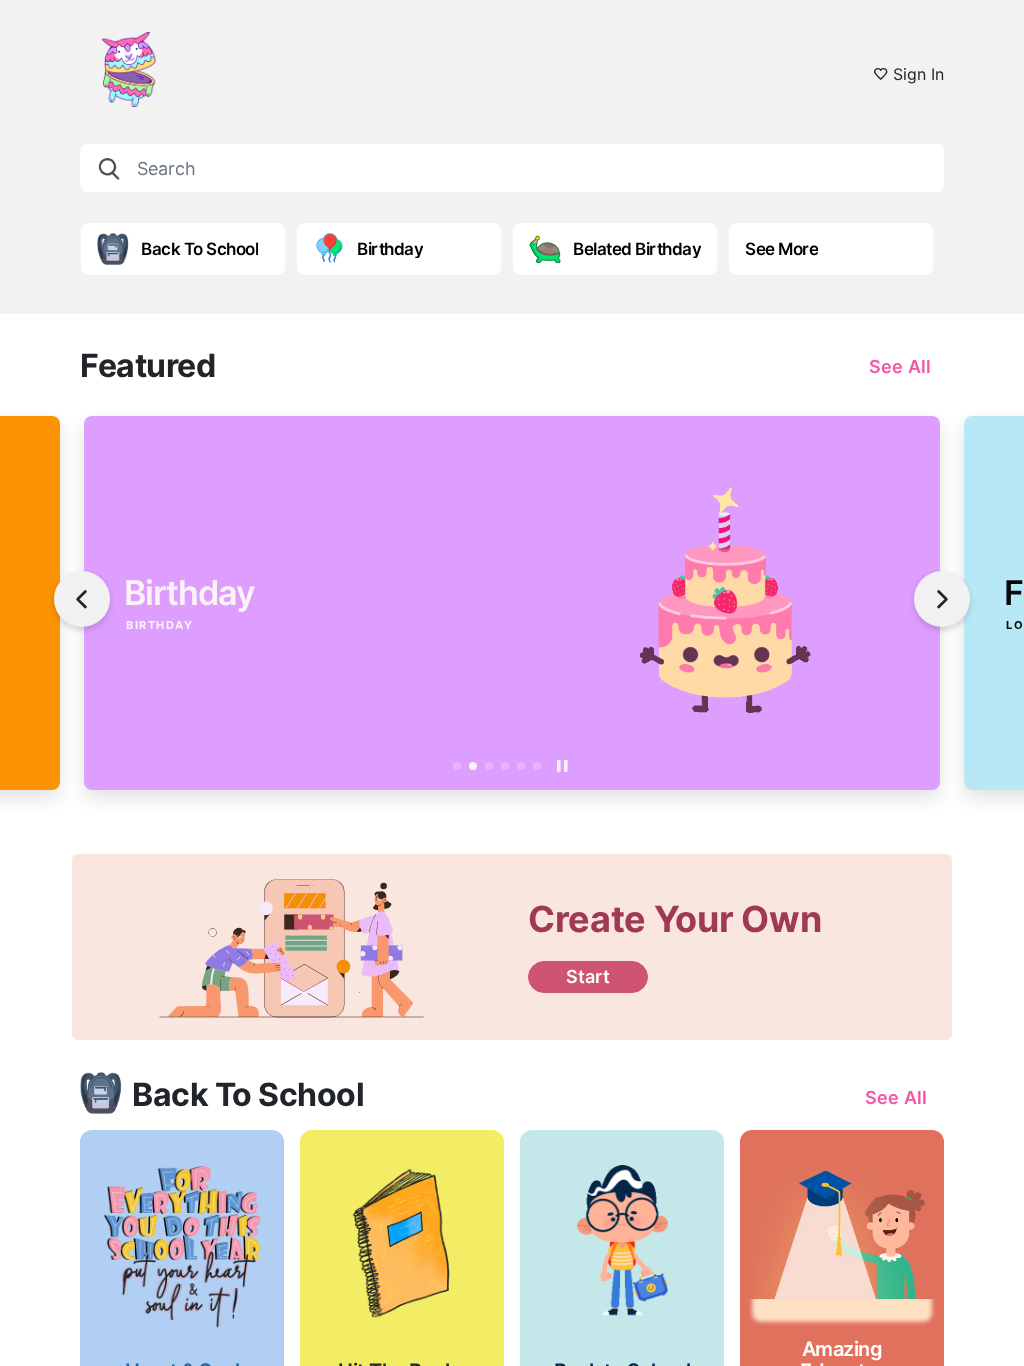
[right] (942, 599)
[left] (82, 599)
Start (588, 976)
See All (900, 366)
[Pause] (562, 766)
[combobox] (512, 168)
